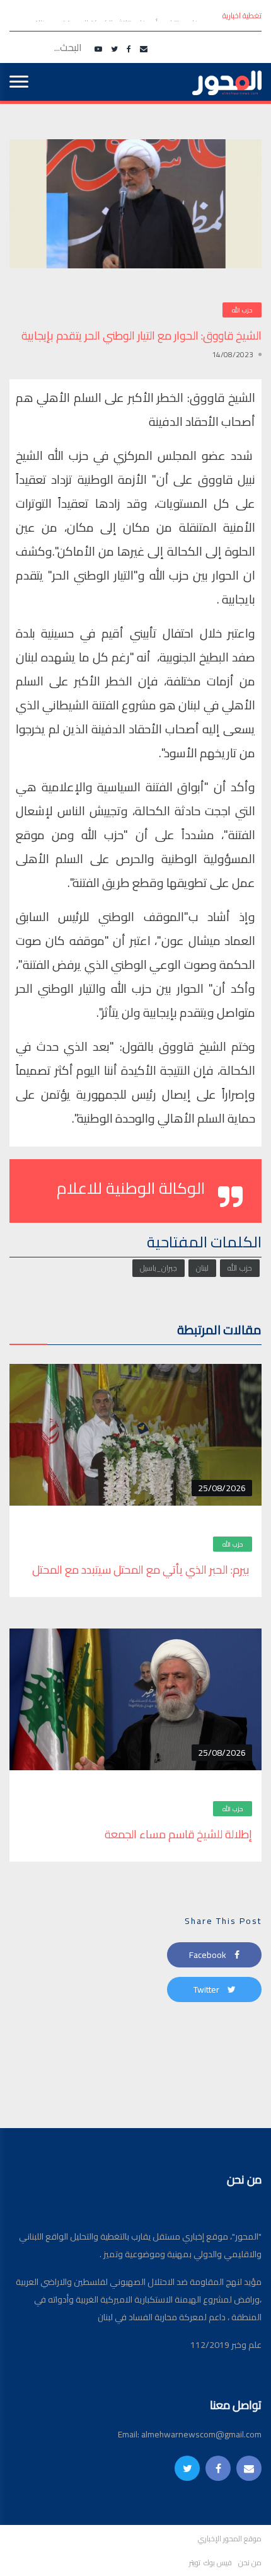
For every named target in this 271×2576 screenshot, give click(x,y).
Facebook (209, 1955)
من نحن (250, 2563)
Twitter (207, 1989)
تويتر (195, 2563)
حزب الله (242, 310)
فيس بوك (218, 2563)
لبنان (202, 1268)
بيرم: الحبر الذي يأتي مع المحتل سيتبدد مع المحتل (142, 1570)
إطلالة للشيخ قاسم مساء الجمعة (177, 1834)
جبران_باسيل (159, 1268)
